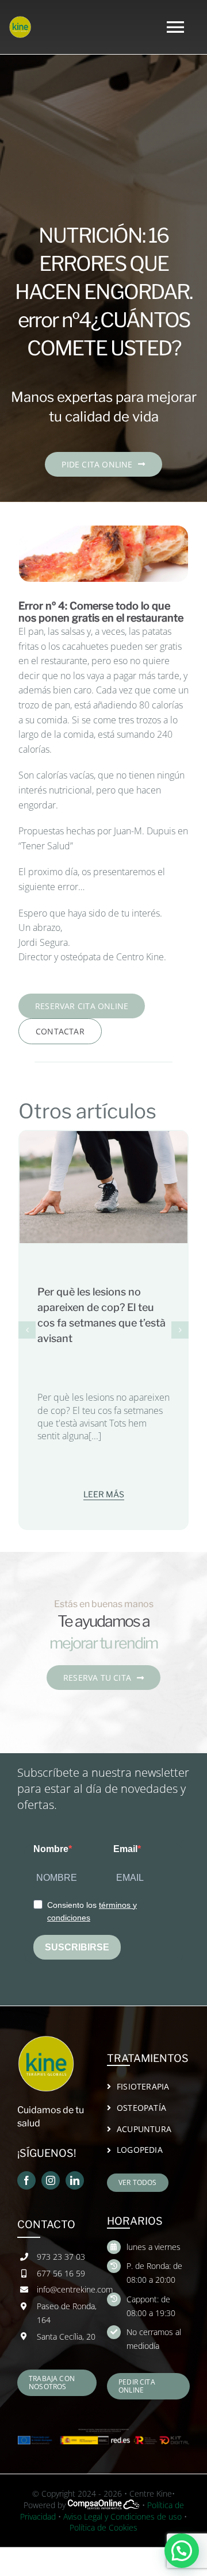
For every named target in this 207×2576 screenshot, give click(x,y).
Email (125, 1828)
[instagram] (51, 2159)
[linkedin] (75, 2159)
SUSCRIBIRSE (77, 1926)
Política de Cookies (103, 2506)
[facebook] (26, 2159)
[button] (27, 1330)
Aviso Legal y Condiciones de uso (122, 2495)
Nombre (51, 1828)
